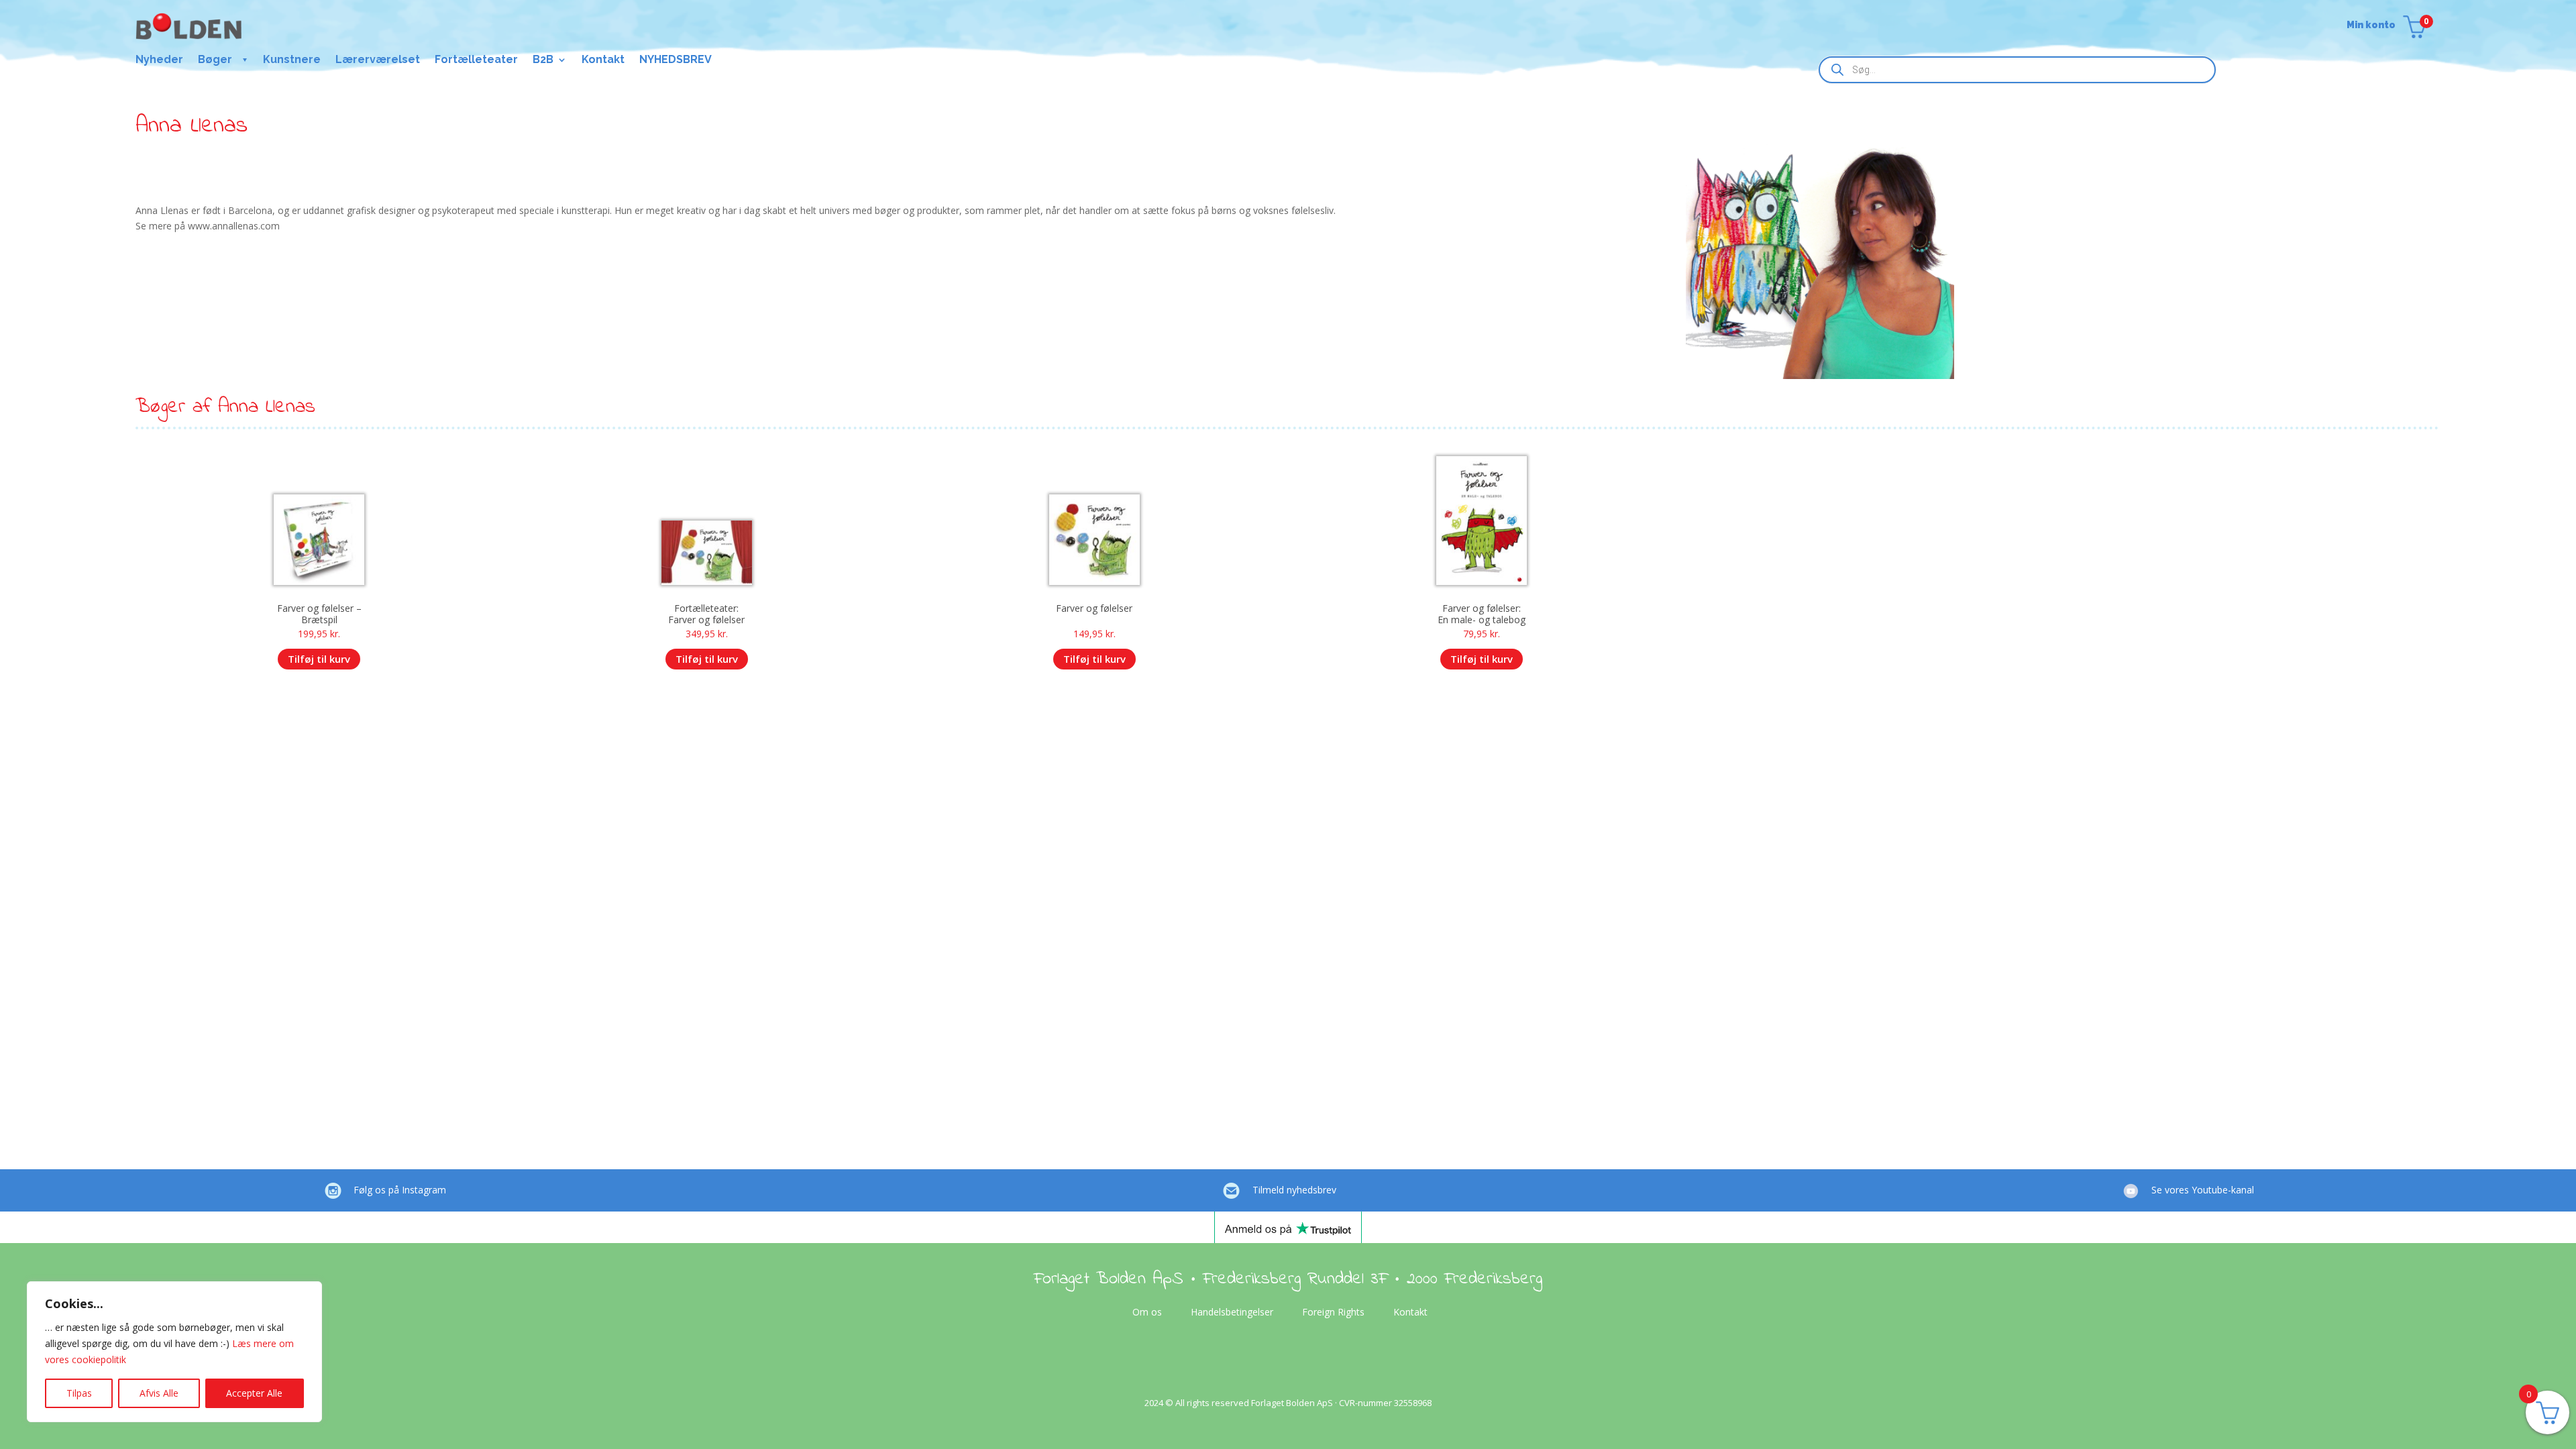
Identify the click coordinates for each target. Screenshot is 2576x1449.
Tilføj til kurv (319, 659)
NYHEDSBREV (676, 60)
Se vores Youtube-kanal (2203, 1190)
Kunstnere (292, 60)
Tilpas (79, 1393)
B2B (543, 60)
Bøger (215, 60)
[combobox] (2017, 70)
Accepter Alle (254, 1393)
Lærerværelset (378, 60)
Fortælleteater (476, 60)
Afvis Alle (159, 1393)
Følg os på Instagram (400, 1190)
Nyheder (159, 60)
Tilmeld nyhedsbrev (1294, 1190)
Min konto (2371, 25)
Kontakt (603, 60)
